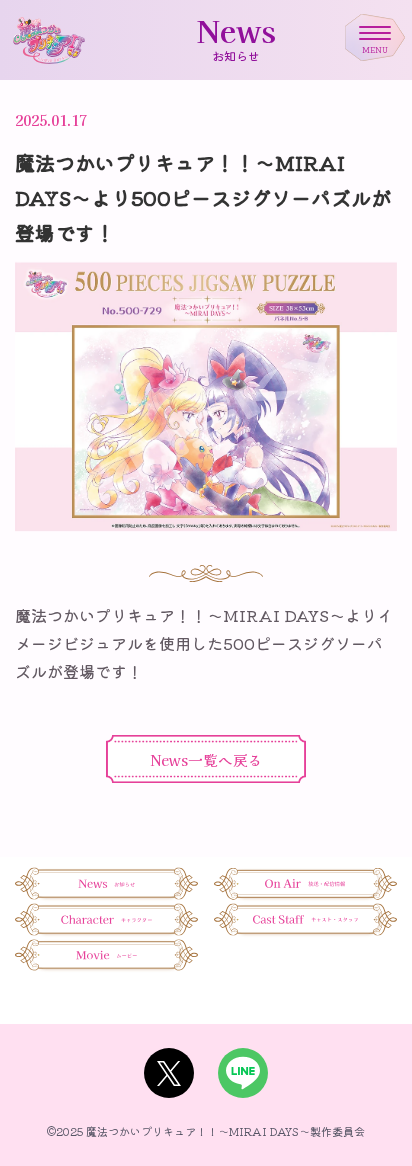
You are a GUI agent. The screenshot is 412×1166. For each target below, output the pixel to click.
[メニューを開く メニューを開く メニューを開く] (375, 33)
